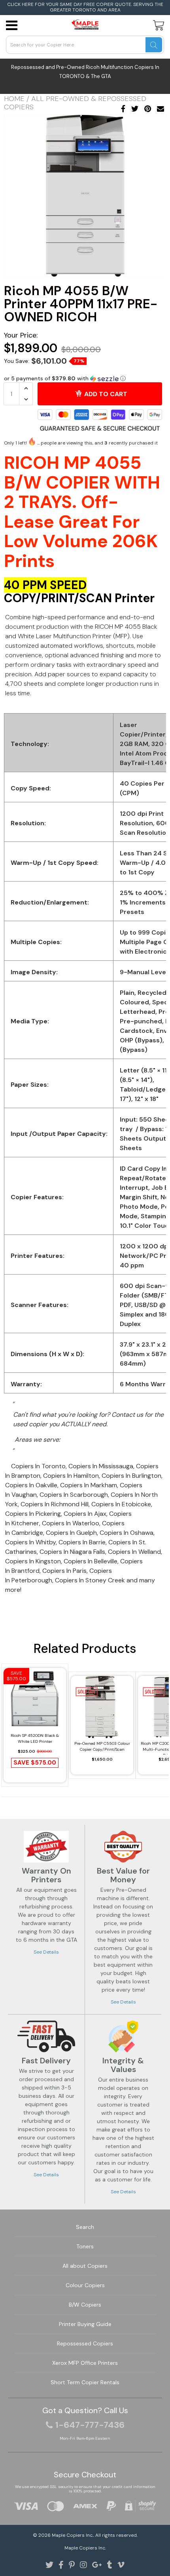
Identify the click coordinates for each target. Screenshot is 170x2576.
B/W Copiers (85, 2305)
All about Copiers (85, 2266)
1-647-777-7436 (90, 2425)
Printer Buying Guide (85, 2324)
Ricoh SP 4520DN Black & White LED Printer (35, 1738)
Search (85, 2227)
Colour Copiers (85, 2285)
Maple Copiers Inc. (73, 2535)
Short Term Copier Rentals (85, 2382)
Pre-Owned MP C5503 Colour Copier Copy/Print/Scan (102, 1746)
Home (14, 99)
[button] (85, 379)
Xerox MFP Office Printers (85, 2363)
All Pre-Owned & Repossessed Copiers (75, 103)
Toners (85, 2246)
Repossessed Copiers (85, 2343)
